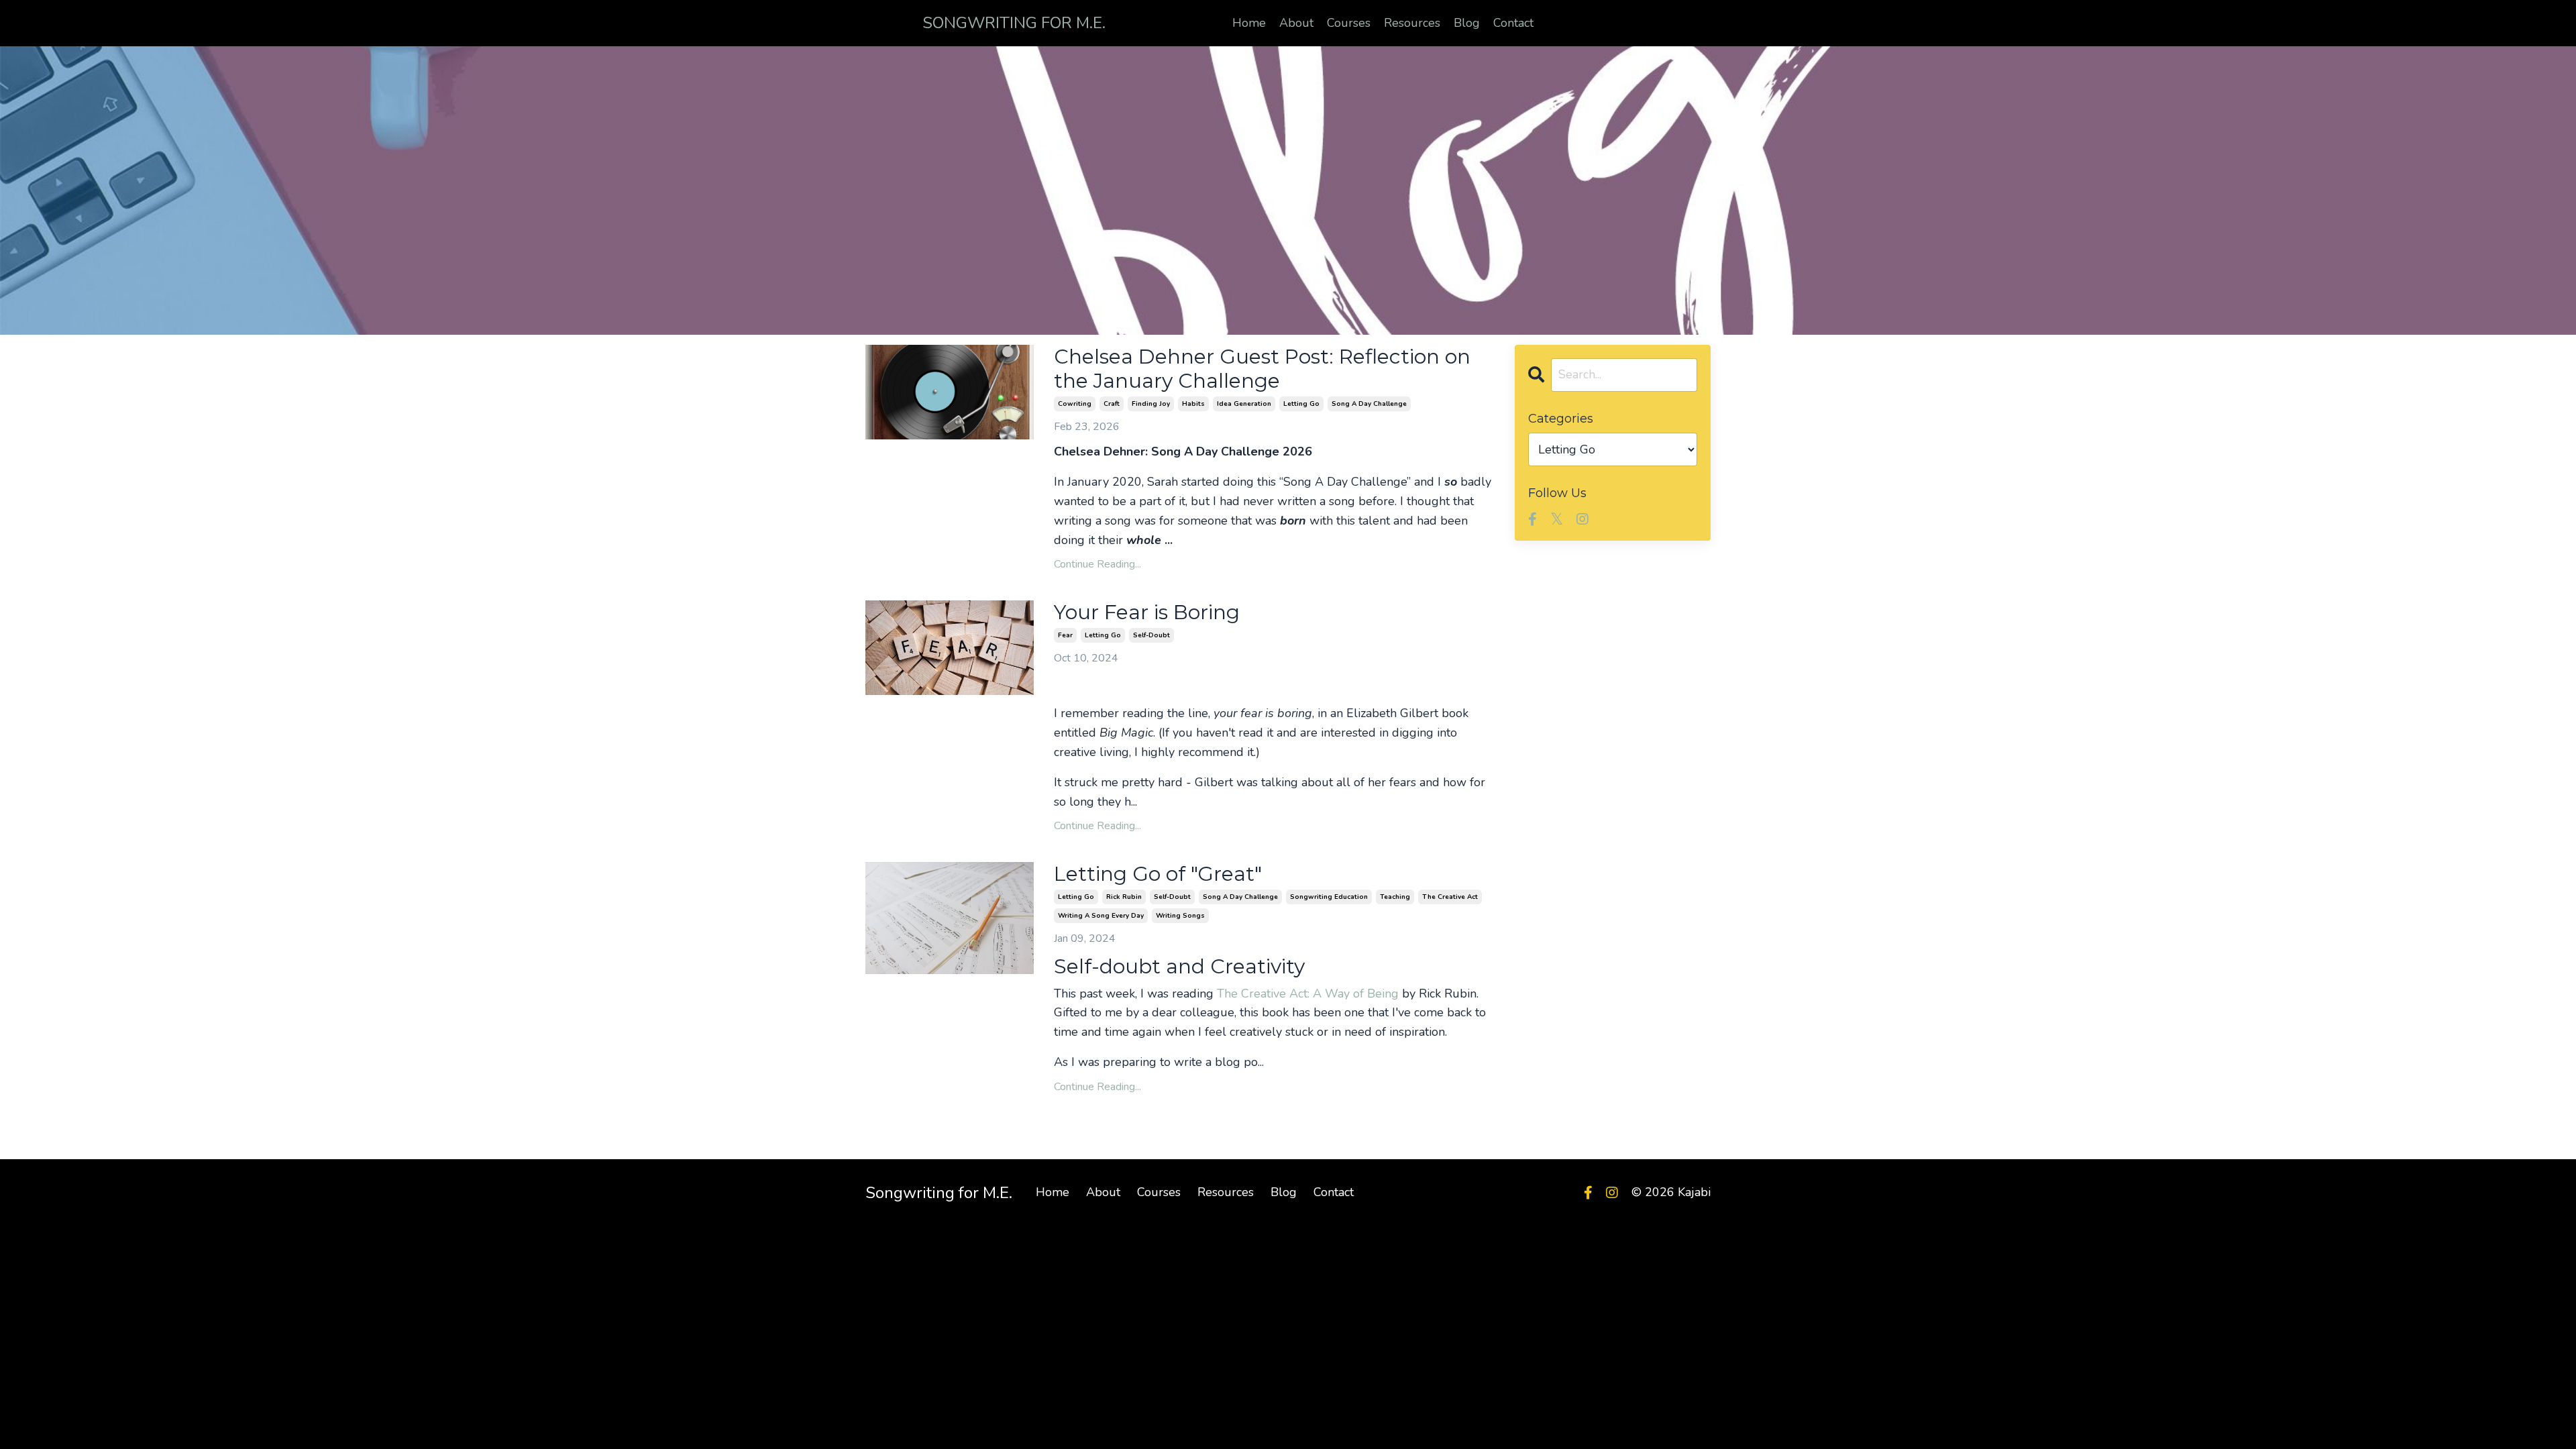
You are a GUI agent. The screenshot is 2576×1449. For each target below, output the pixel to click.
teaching (1395, 897)
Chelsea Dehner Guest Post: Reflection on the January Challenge (1262, 369)
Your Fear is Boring (1147, 612)
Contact (1513, 23)
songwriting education (1329, 897)
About (1296, 23)
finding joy (1151, 404)
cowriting (1075, 404)
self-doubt (1151, 635)
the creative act (1450, 897)
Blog (1467, 23)
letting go (1301, 404)
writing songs (1180, 916)
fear (1065, 635)
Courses (1349, 23)
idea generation (1244, 404)
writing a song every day (1101, 916)
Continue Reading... (1097, 564)
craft (1112, 404)
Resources (1412, 23)
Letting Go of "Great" (1158, 874)
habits (1193, 404)
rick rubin (1124, 897)
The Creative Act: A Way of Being (1308, 994)
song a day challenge (1369, 404)
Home (1249, 23)
